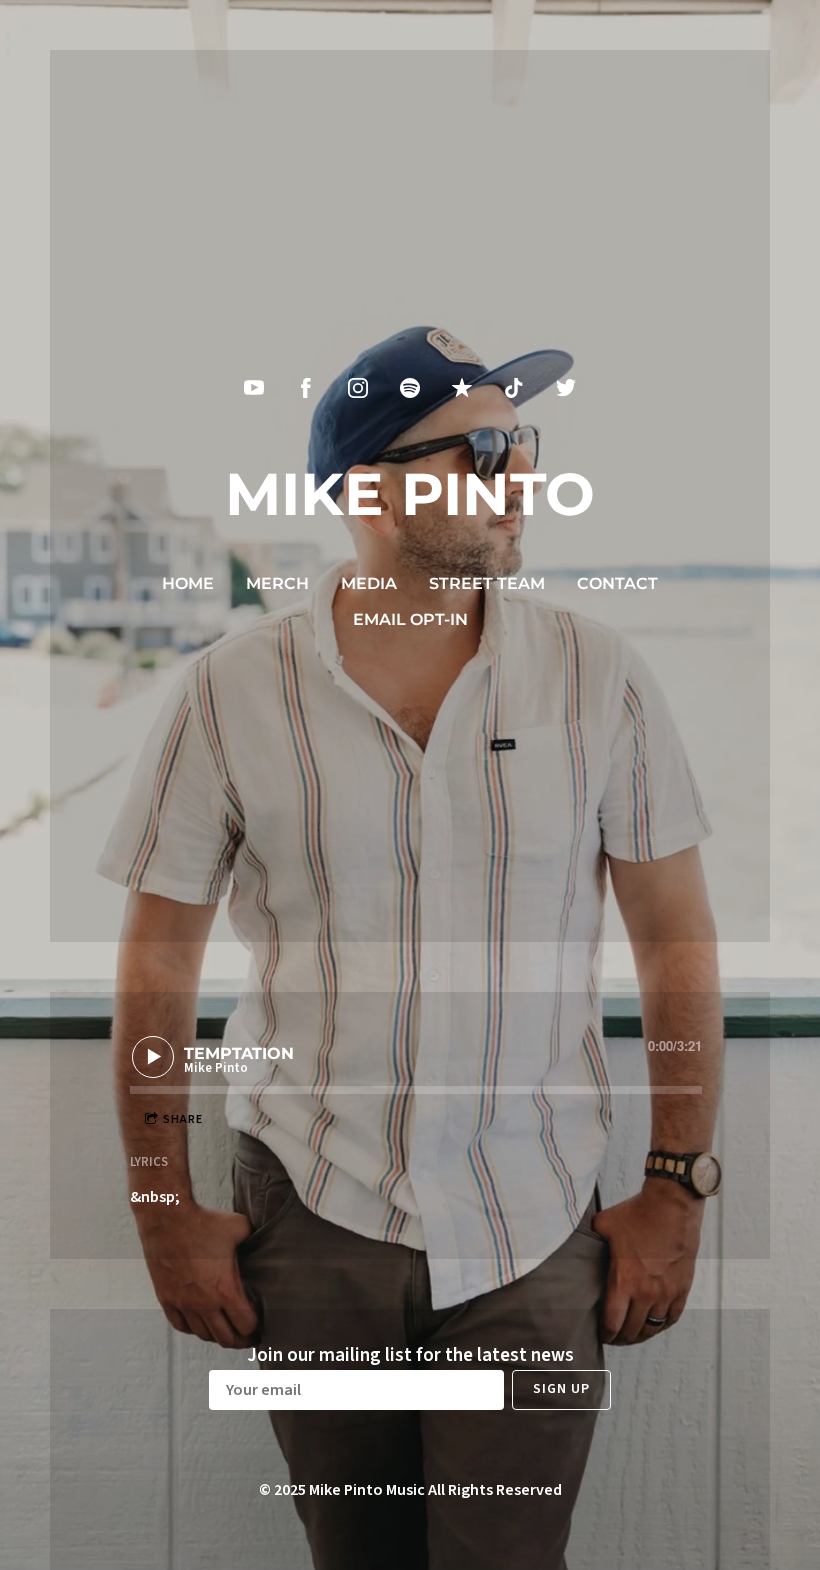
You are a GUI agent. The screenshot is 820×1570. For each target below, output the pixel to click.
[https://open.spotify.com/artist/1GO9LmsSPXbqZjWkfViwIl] (410, 388)
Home (188, 583)
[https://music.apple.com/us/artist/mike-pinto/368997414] (462, 388)
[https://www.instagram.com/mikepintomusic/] (358, 388)
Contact (617, 583)
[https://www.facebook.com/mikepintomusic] (306, 388)
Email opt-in (410, 619)
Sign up (561, 1389)
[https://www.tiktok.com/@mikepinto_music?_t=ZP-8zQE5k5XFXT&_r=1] (514, 388)
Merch (277, 583)
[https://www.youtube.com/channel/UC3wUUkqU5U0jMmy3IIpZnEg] (254, 388)
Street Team (487, 583)
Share (183, 1119)
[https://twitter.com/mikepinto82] (566, 388)
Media (369, 583)
